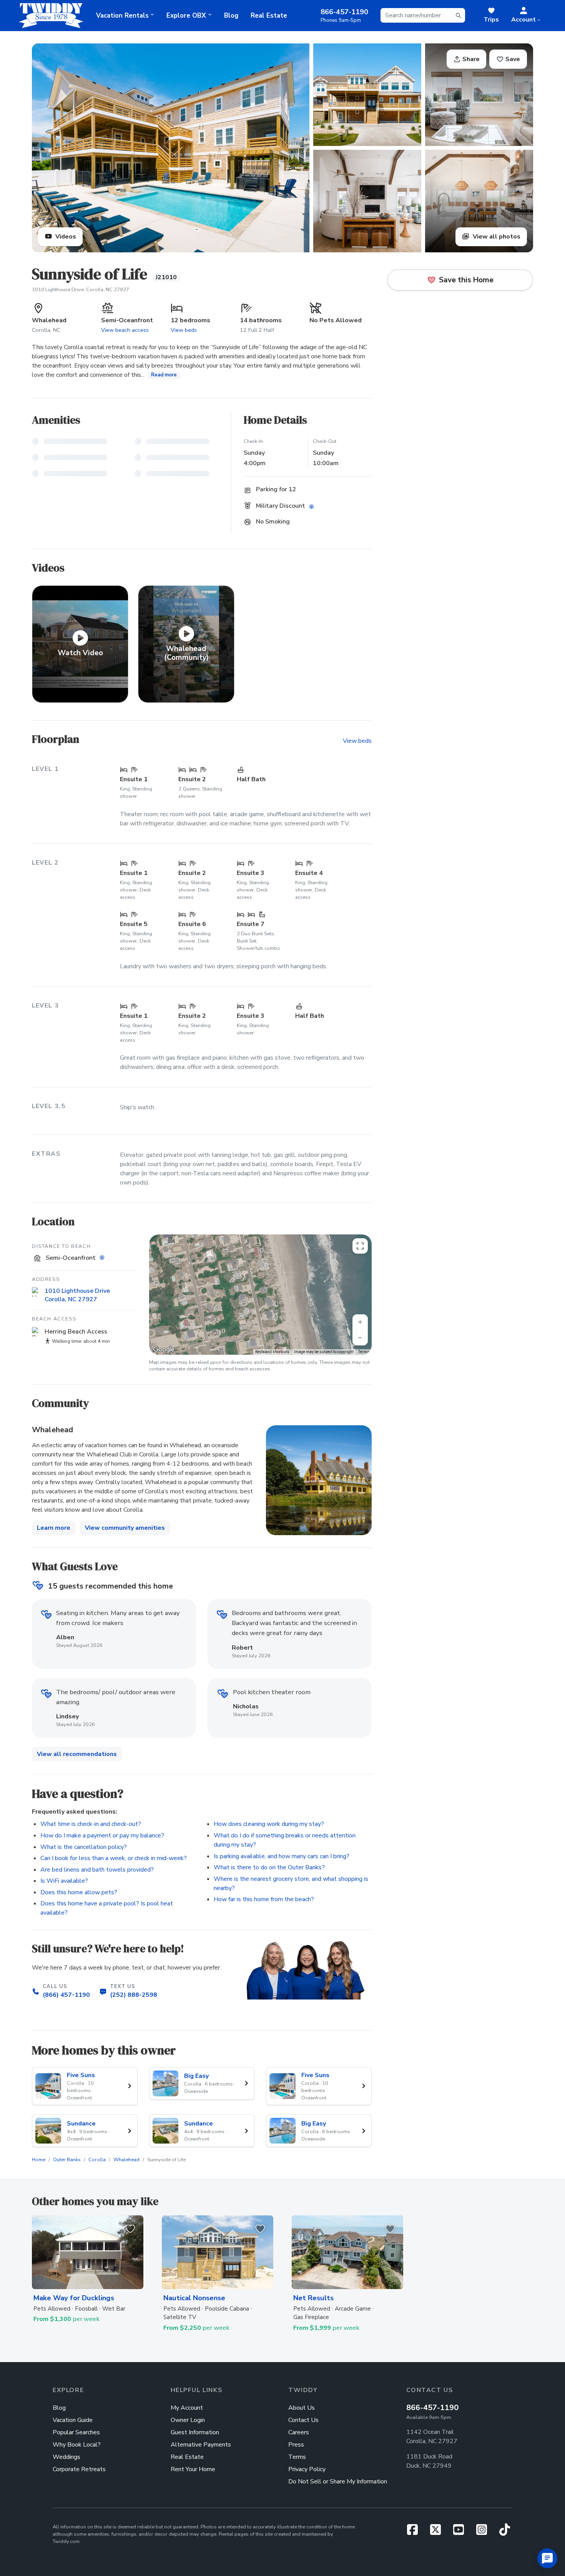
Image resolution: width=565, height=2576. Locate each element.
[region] (260, 1295)
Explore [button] (186, 16)
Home (39, 2160)
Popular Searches (76, 2432)
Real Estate (269, 16)
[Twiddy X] (439, 2532)
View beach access (125, 330)
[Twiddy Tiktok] (505, 2532)
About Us (302, 2408)
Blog (231, 16)
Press (296, 2445)
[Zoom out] (360, 1338)
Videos (65, 237)
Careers (299, 2432)
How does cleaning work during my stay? (269, 1824)
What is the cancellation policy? (84, 1847)
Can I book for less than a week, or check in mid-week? (114, 1858)
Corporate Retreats (79, 2469)
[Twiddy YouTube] (462, 2532)
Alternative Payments (201, 2445)
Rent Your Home (193, 2469)
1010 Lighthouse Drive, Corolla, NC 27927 (81, 290)
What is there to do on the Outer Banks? (269, 1867)
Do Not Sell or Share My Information (338, 2482)
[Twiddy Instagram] (485, 2532)
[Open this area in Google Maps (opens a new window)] (164, 1350)
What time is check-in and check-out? (91, 1824)
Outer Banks (67, 2160)
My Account (187, 2408)
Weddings (66, 2457)
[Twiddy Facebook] (415, 2532)
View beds (184, 330)
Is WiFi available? (64, 1881)
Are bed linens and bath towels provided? (97, 1870)
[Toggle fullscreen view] (360, 1246)
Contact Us (303, 2420)
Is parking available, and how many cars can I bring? (282, 1856)
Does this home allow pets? (79, 1892)
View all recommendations (77, 1754)
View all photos (496, 237)
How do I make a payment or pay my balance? (102, 1836)
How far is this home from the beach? (264, 1899)
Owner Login (188, 2420)
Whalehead (126, 2160)
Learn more (54, 1528)
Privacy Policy (307, 2469)
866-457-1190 (432, 2408)
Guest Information (195, 2432)
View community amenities (125, 1528)
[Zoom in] (360, 1322)
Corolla (97, 2160)
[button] (526, 15)
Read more (164, 375)
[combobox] (423, 15)
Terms (364, 1352)
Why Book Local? (77, 2445)
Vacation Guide (73, 2420)
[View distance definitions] (103, 1258)
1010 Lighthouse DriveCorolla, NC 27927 (77, 1295)
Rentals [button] (122, 16)
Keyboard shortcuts (272, 1352)
